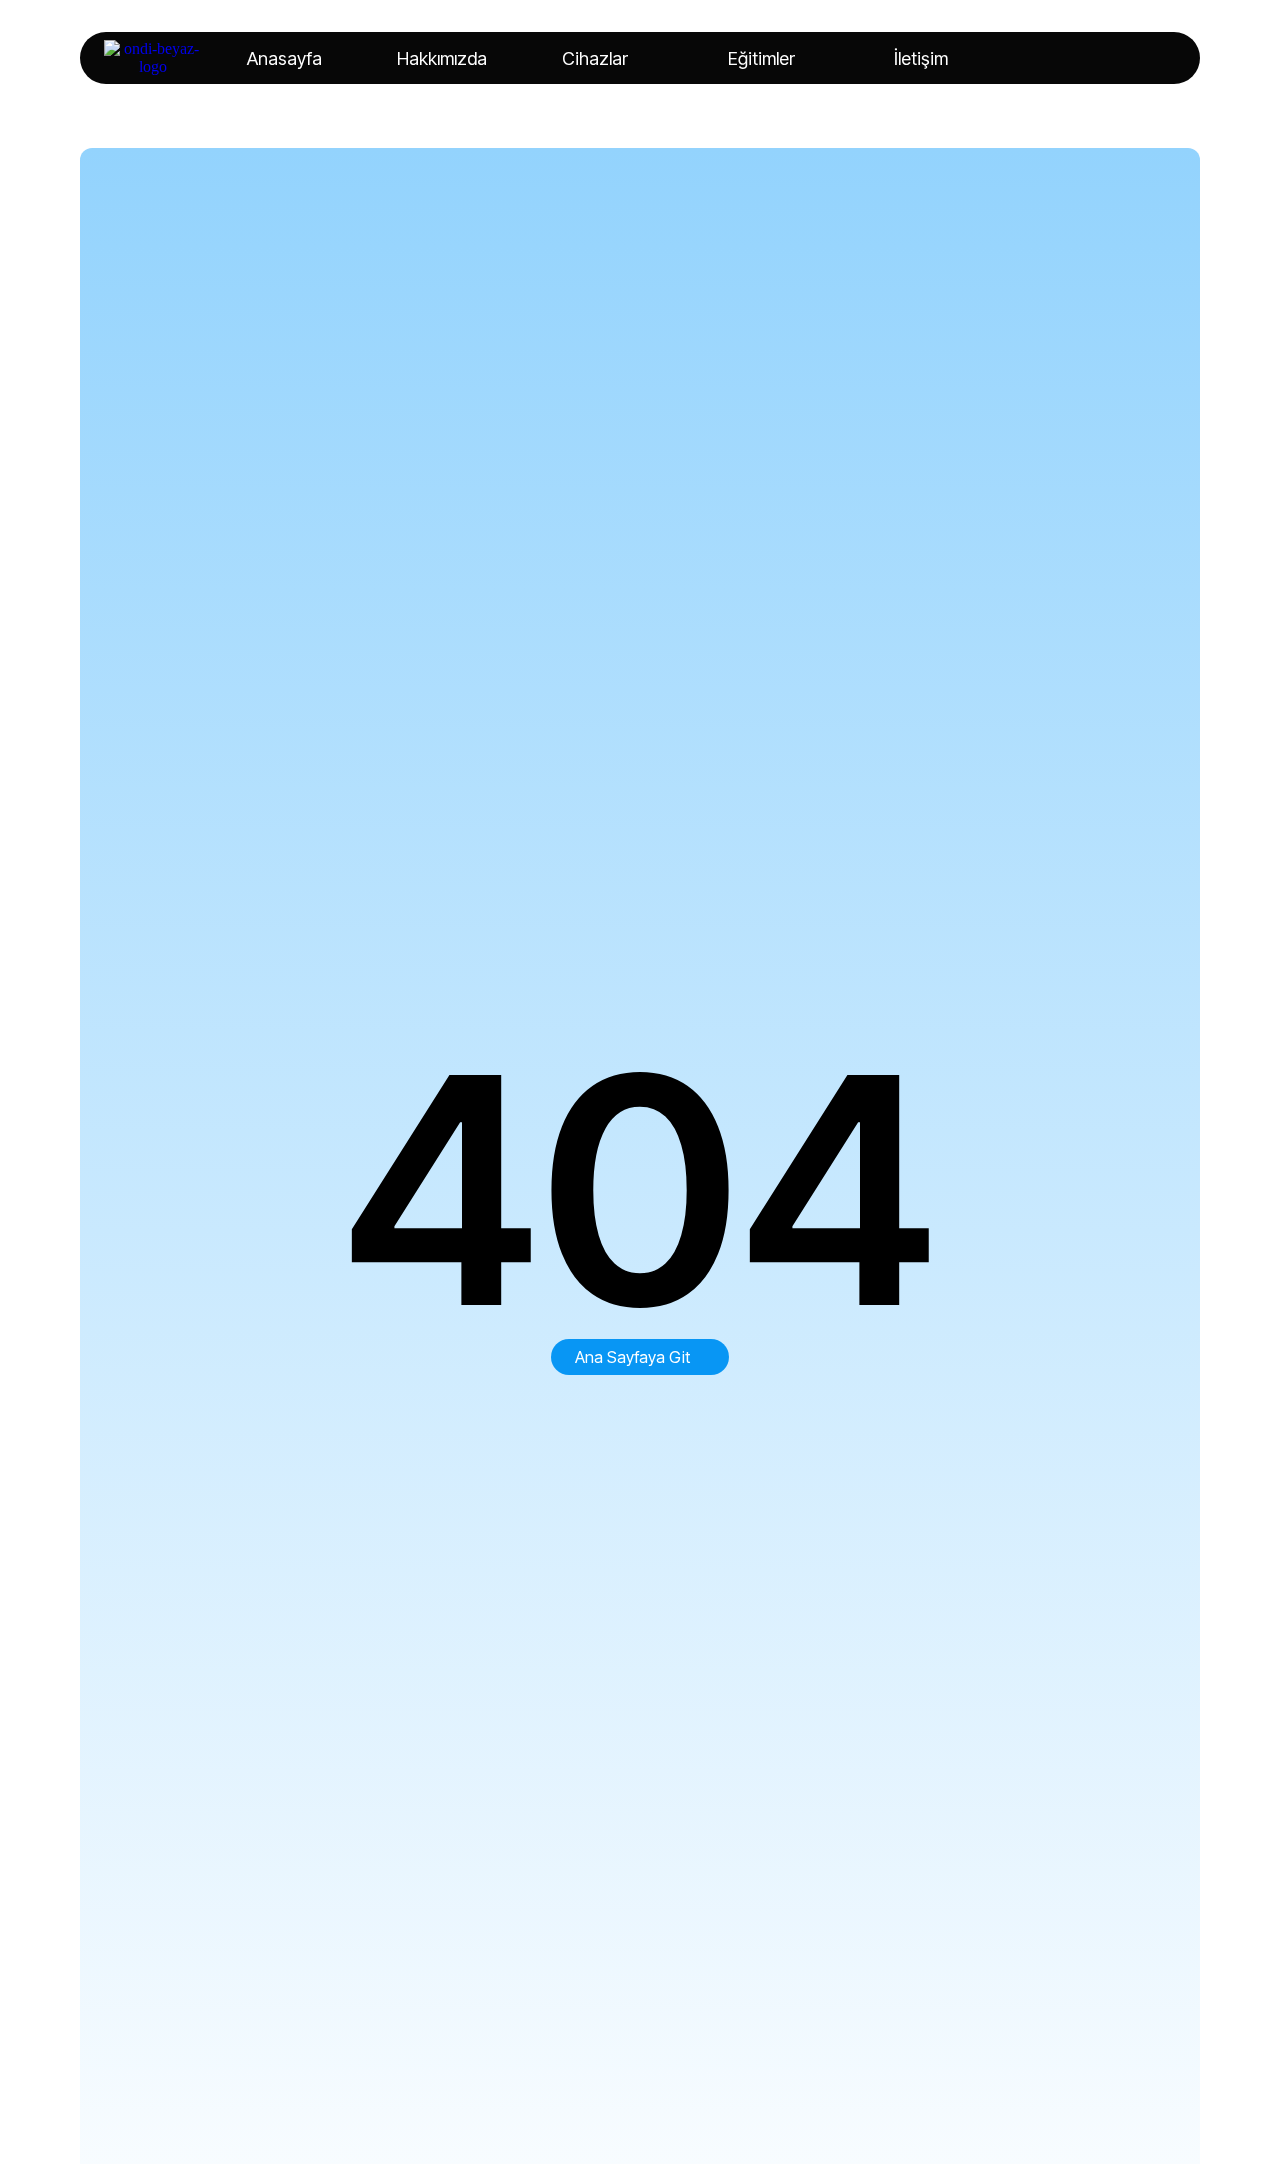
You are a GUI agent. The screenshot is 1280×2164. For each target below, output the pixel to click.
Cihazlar (595, 58)
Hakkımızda (442, 58)
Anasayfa (284, 58)
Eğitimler (761, 58)
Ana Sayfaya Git (632, 1357)
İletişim (921, 58)
